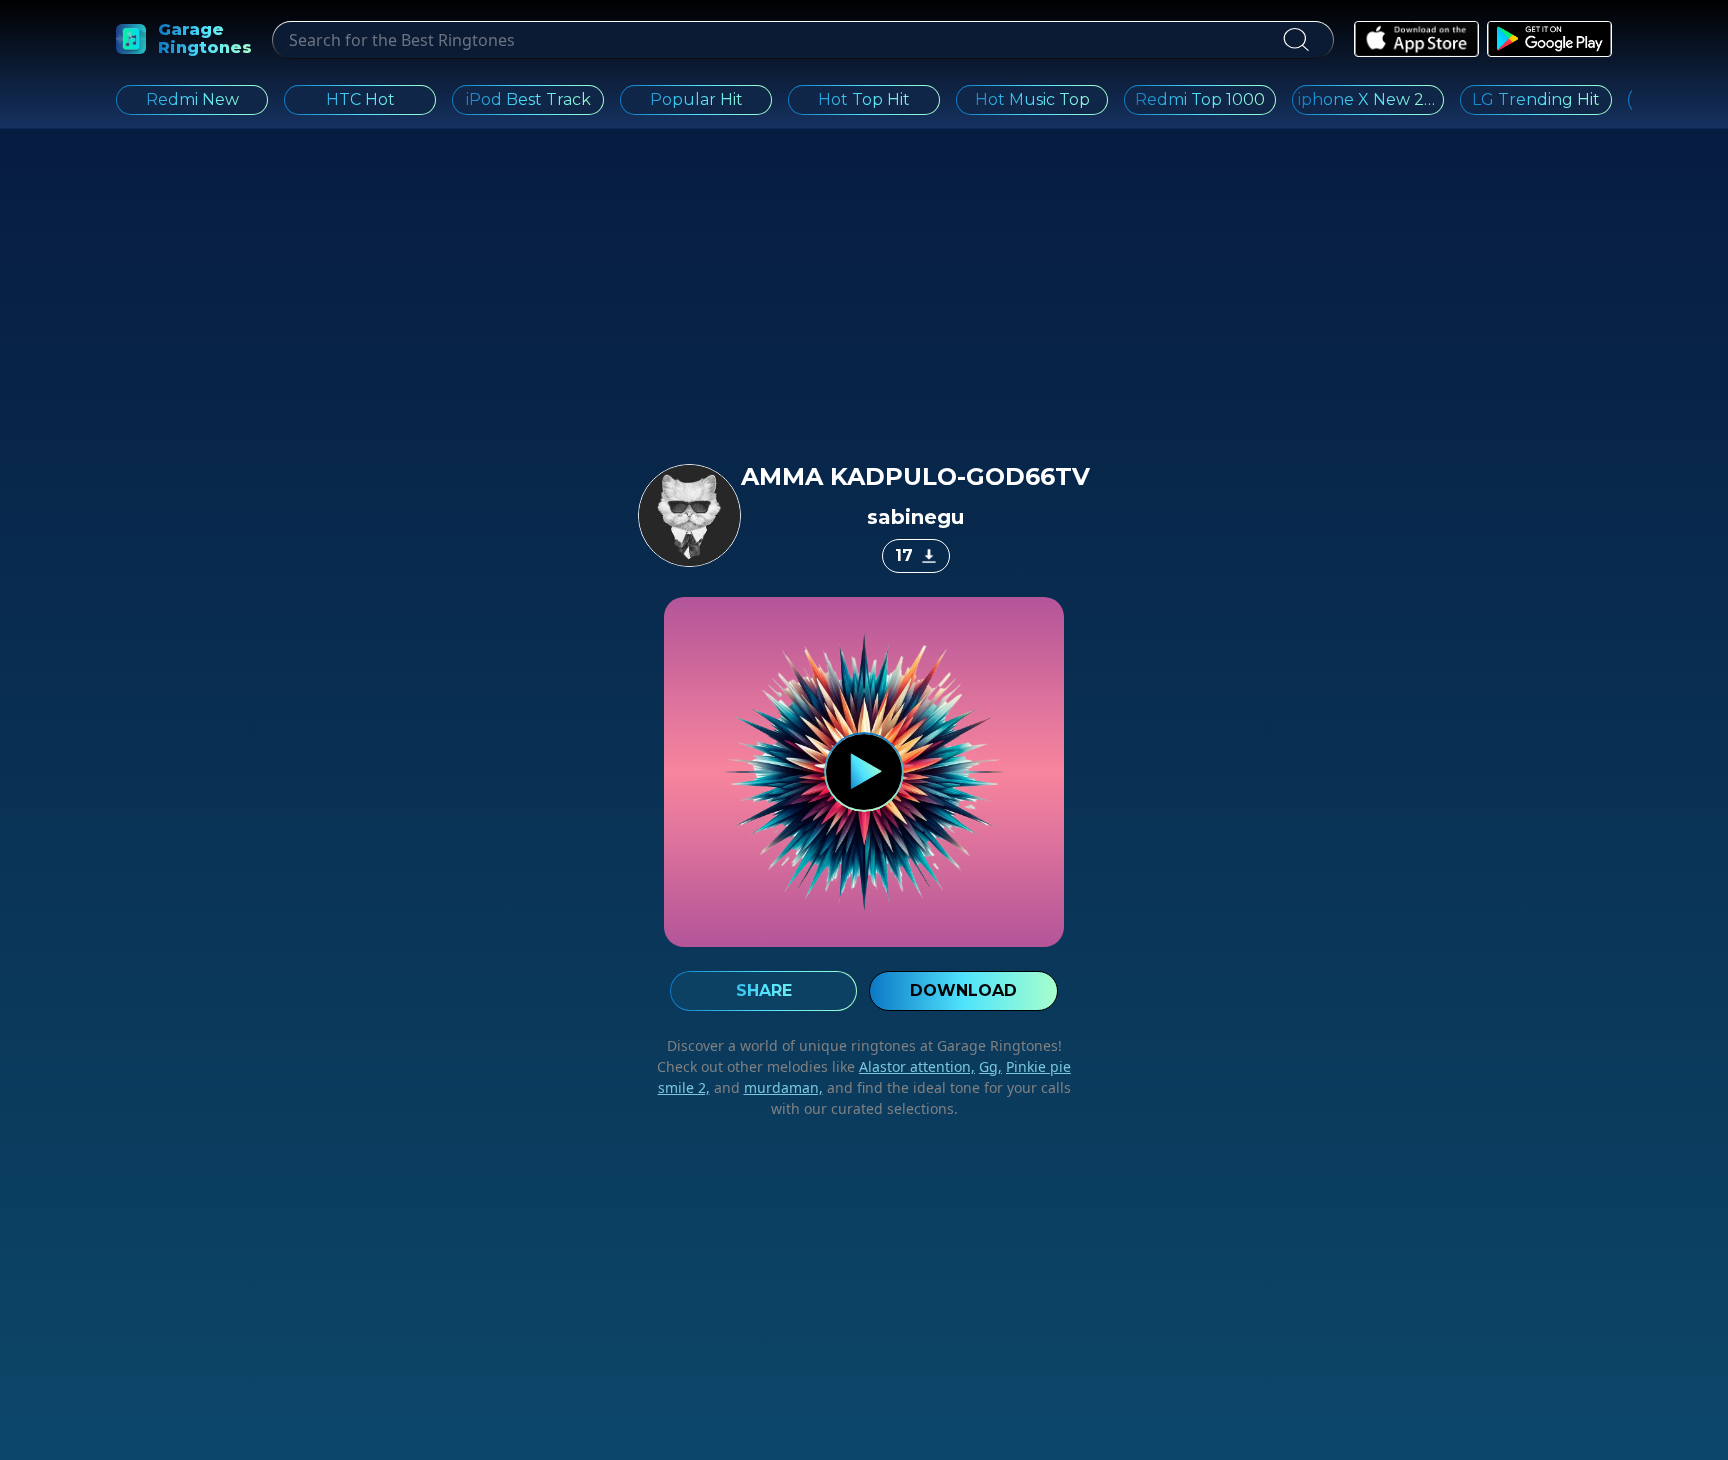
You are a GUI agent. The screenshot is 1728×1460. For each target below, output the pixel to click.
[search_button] (1295, 40)
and (766, 1087)
